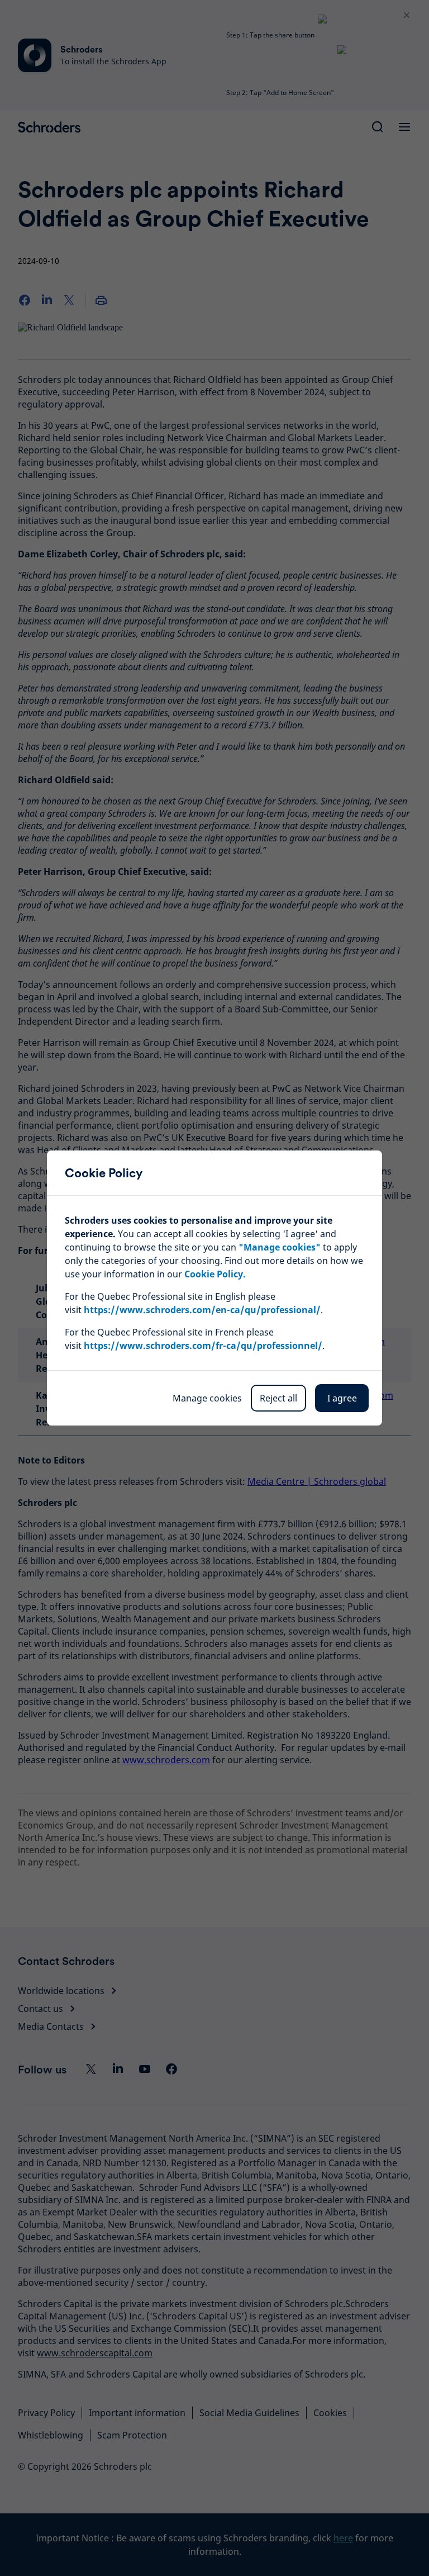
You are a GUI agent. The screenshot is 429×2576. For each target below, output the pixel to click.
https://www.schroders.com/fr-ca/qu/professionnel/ (203, 1346)
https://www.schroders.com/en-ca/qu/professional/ (202, 1310)
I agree (342, 1398)
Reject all (278, 1398)
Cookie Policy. (215, 1274)
